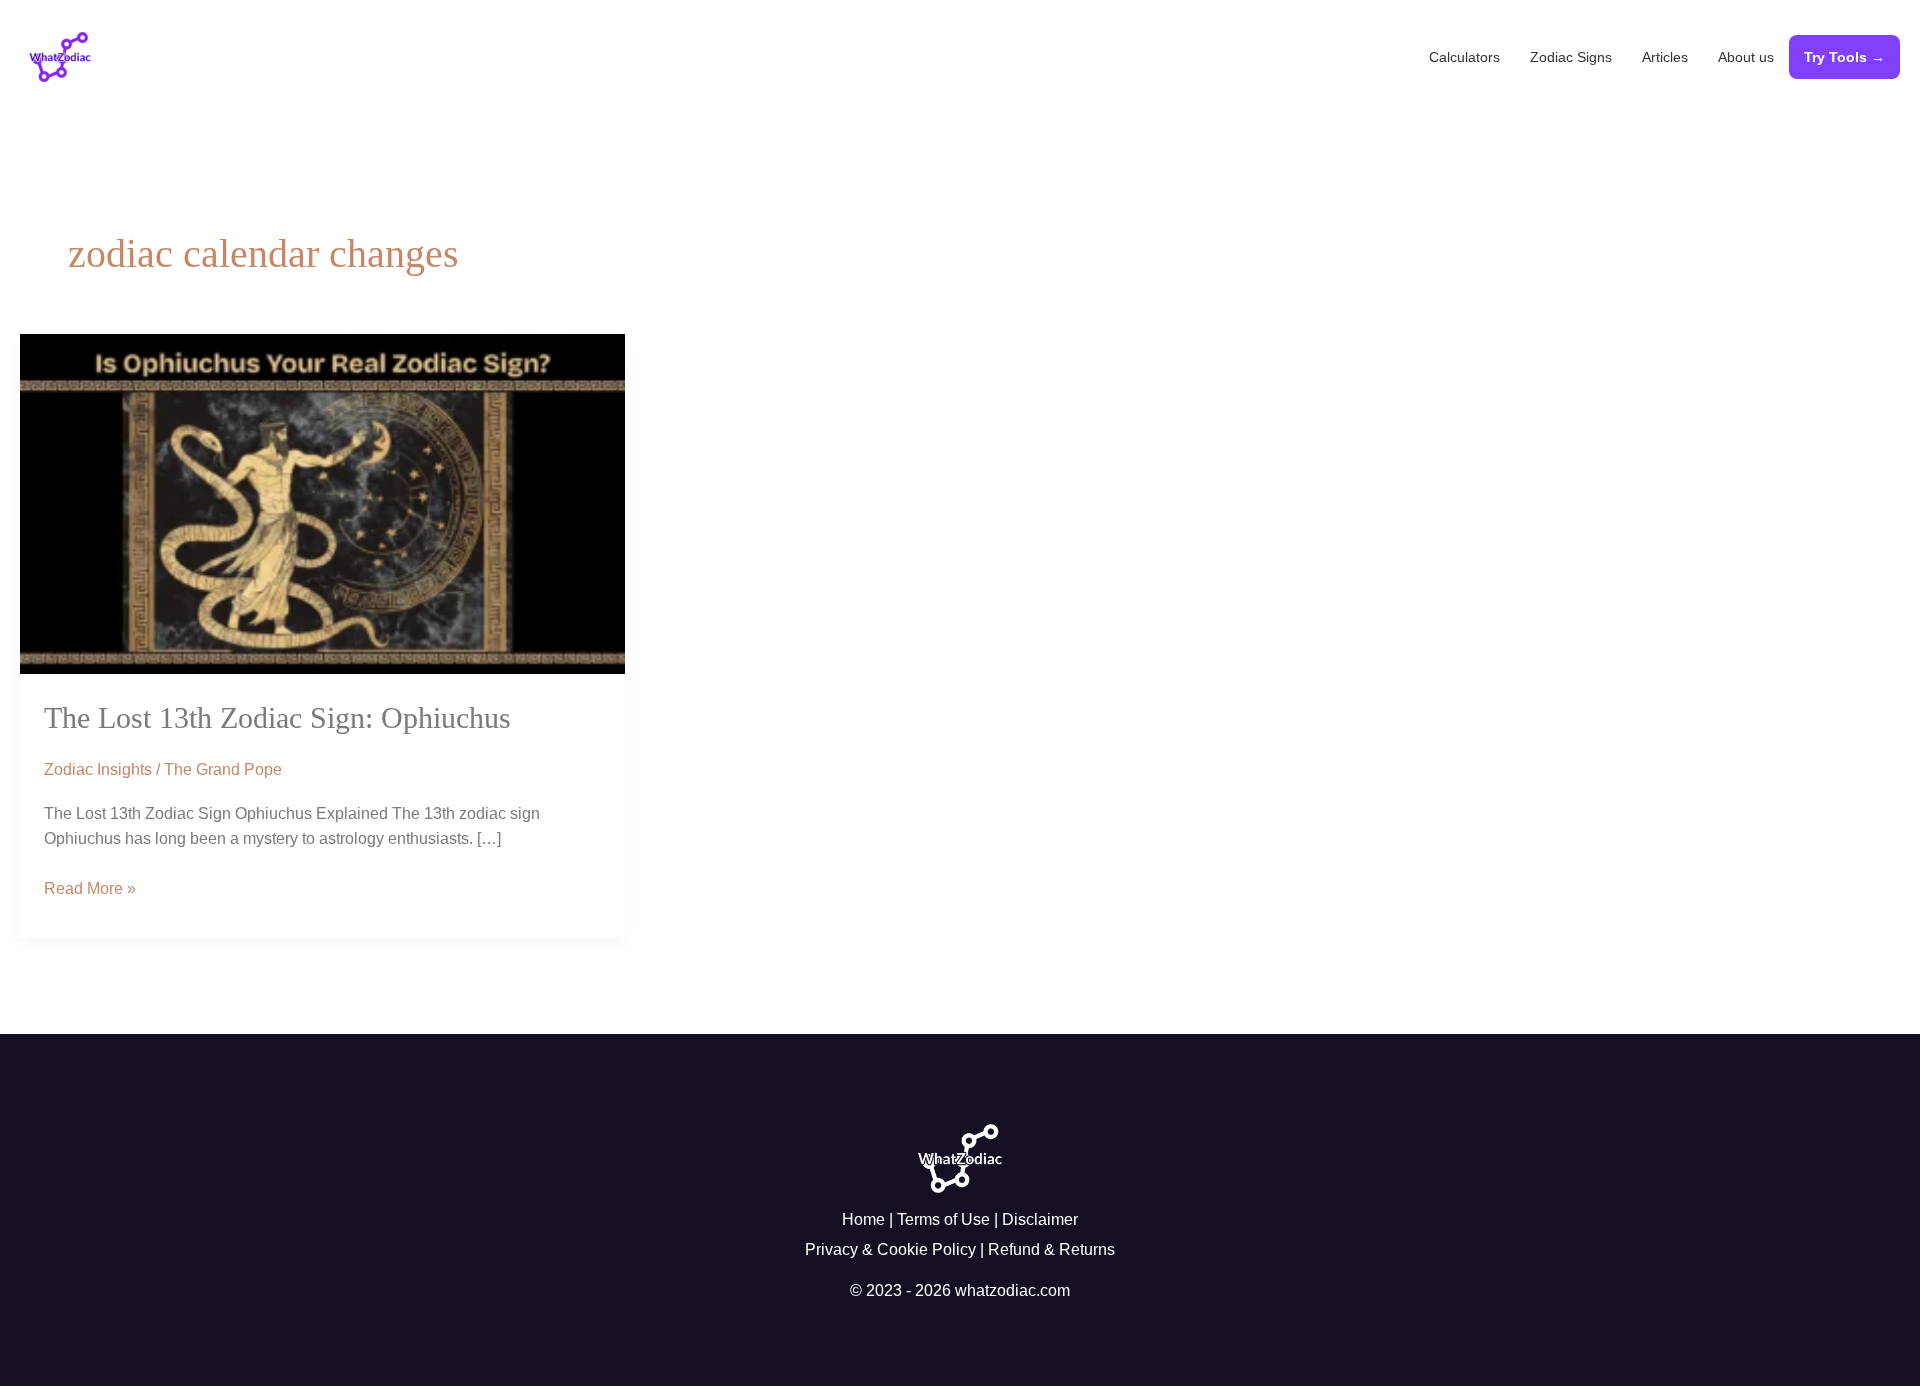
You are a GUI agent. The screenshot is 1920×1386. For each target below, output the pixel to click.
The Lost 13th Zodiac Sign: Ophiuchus (277, 717)
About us (1746, 57)
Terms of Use (943, 1219)
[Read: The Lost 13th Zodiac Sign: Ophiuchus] (322, 502)
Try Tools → (1844, 57)
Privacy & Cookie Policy (890, 1249)
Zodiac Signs (1571, 57)
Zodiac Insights (98, 769)
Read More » (90, 886)
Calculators (1464, 57)
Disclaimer (1040, 1219)
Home (863, 1219)
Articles (1665, 57)
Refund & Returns (1051, 1249)
